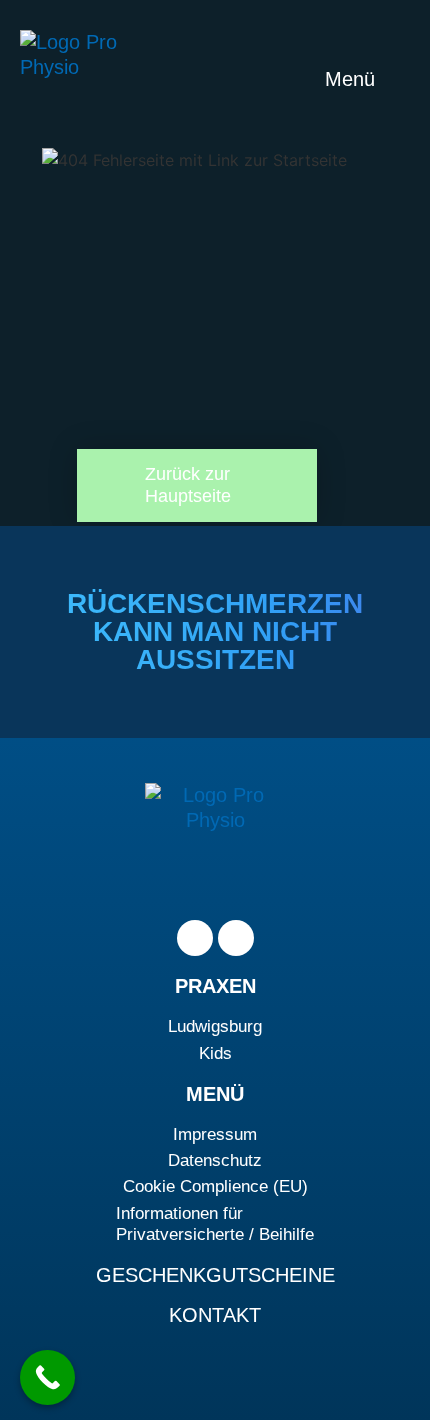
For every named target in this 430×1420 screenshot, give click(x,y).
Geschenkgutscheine (215, 1275)
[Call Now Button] (47, 1377)
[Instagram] (236, 938)
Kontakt (215, 1315)
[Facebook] (195, 938)
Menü (353, 79)
